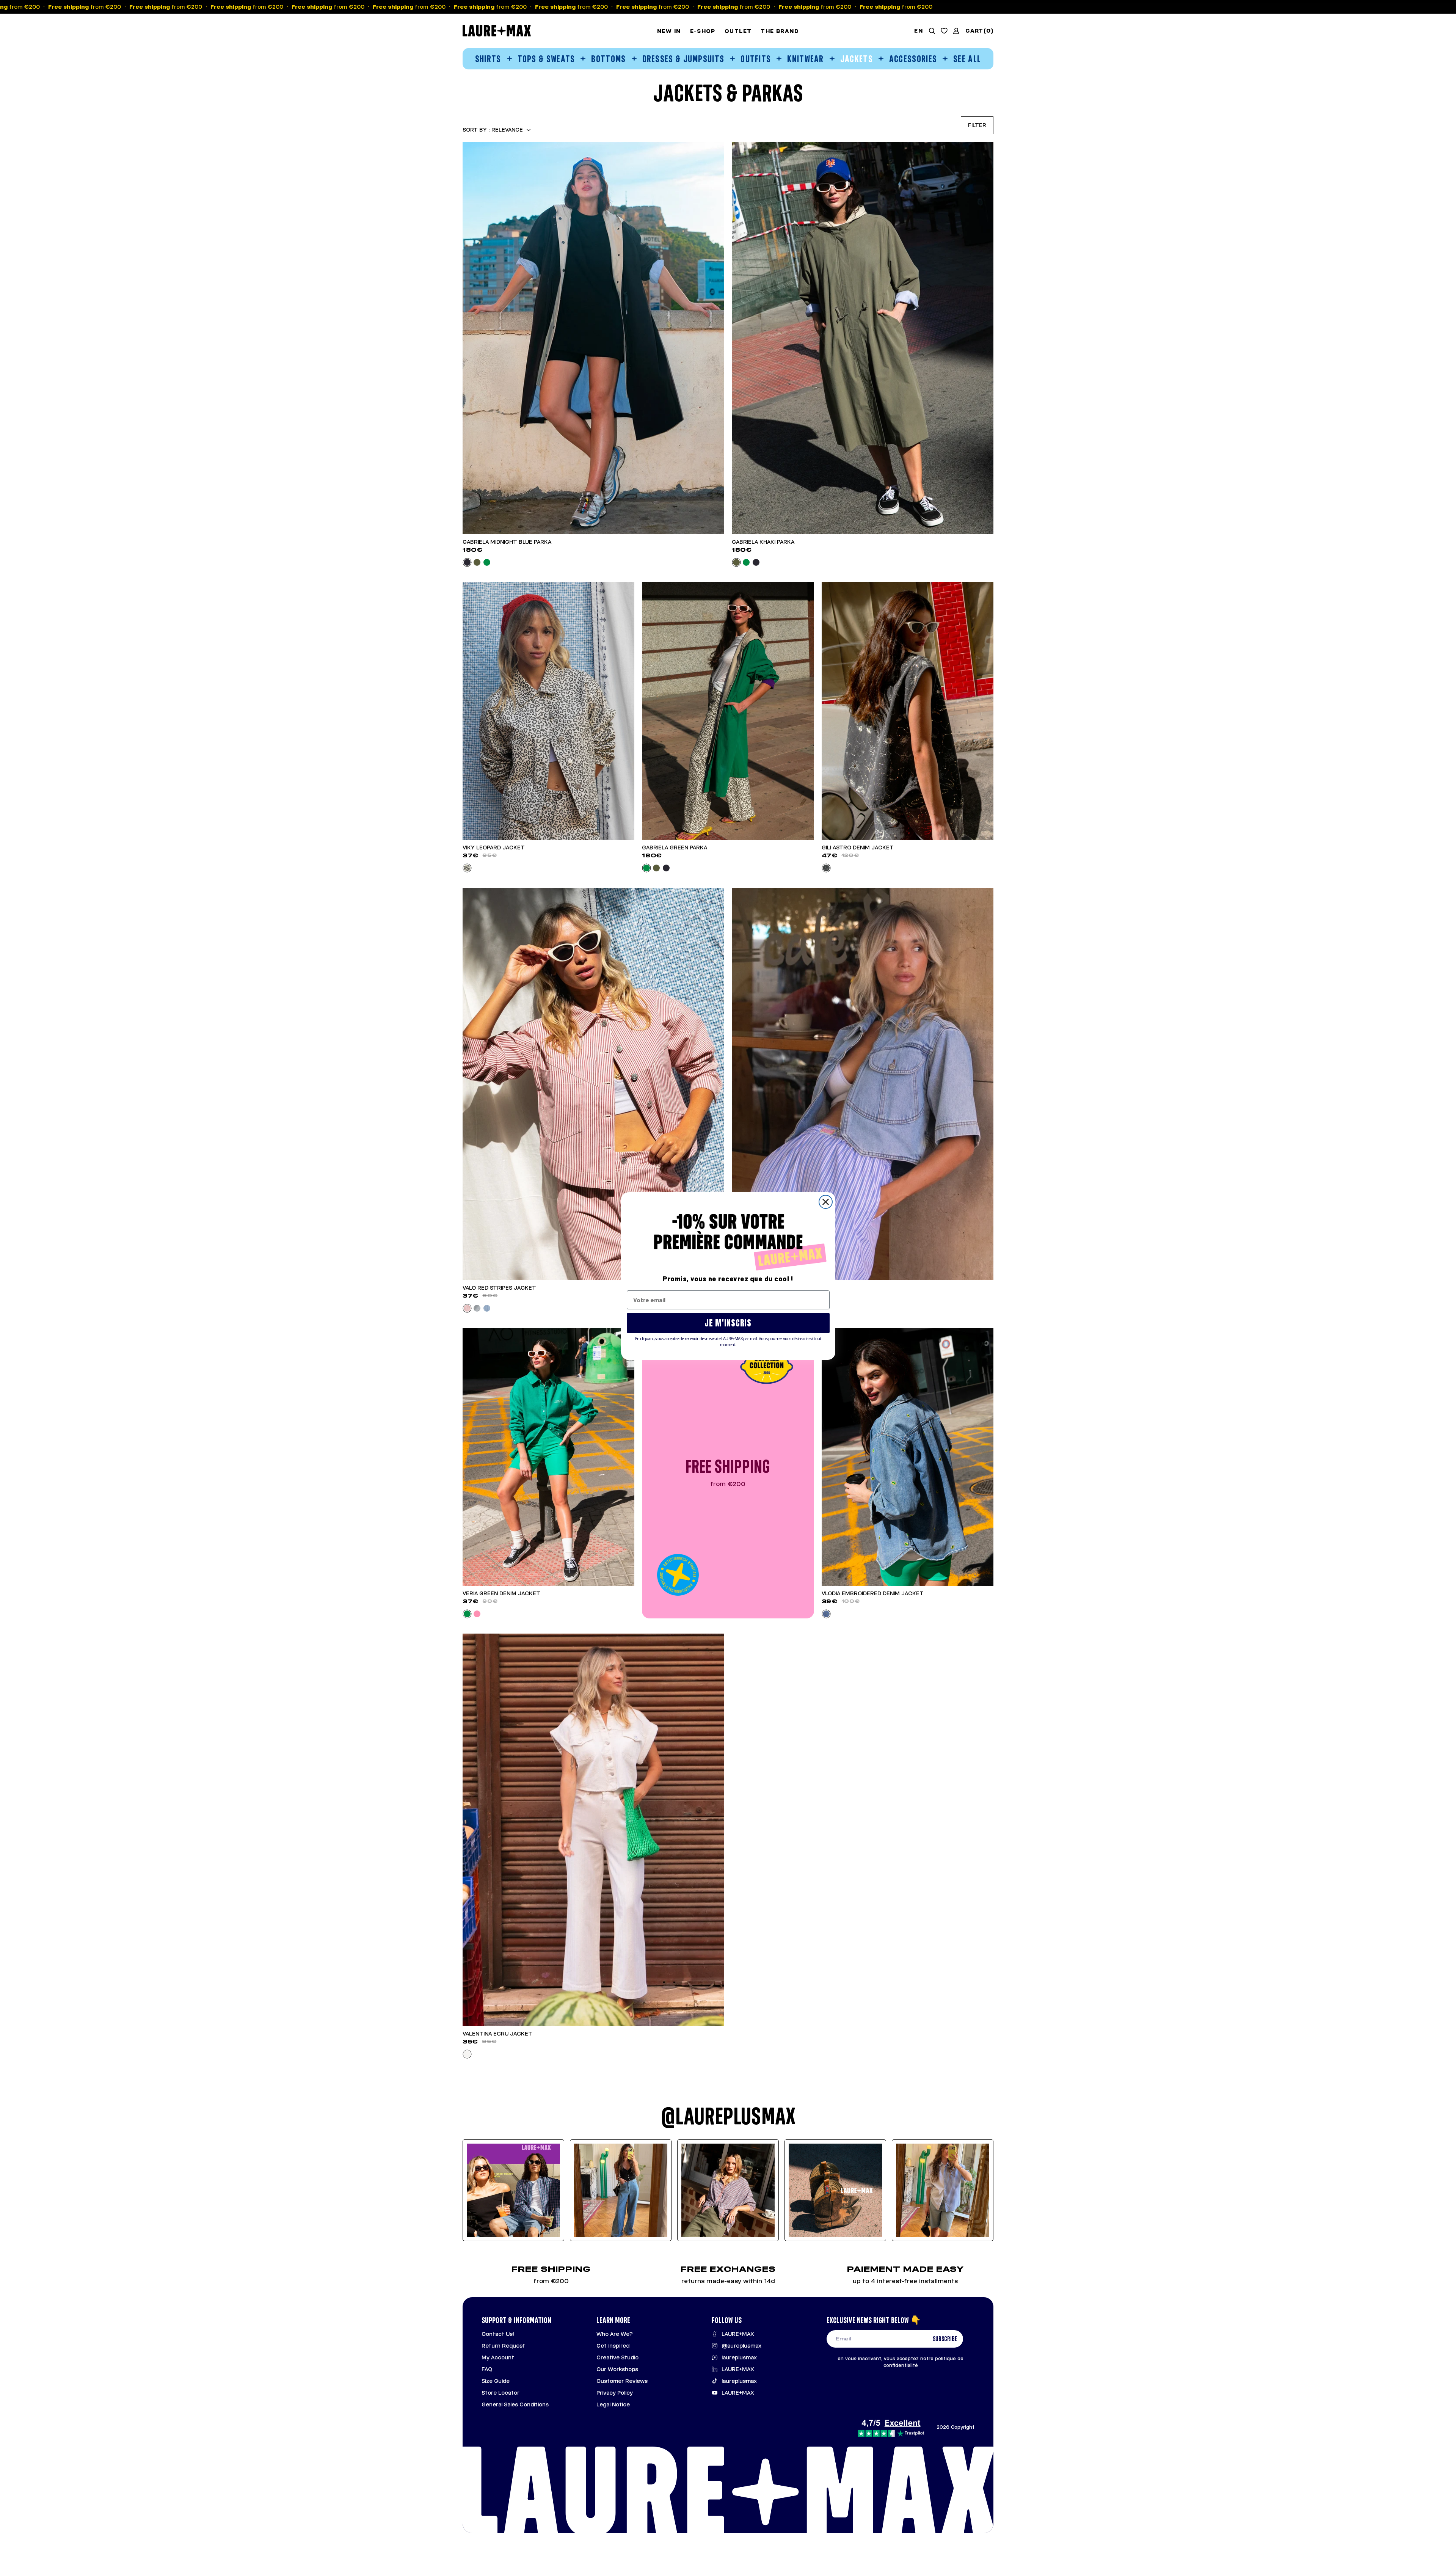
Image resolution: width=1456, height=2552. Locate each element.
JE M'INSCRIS (728, 1323)
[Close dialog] (826, 1202)
